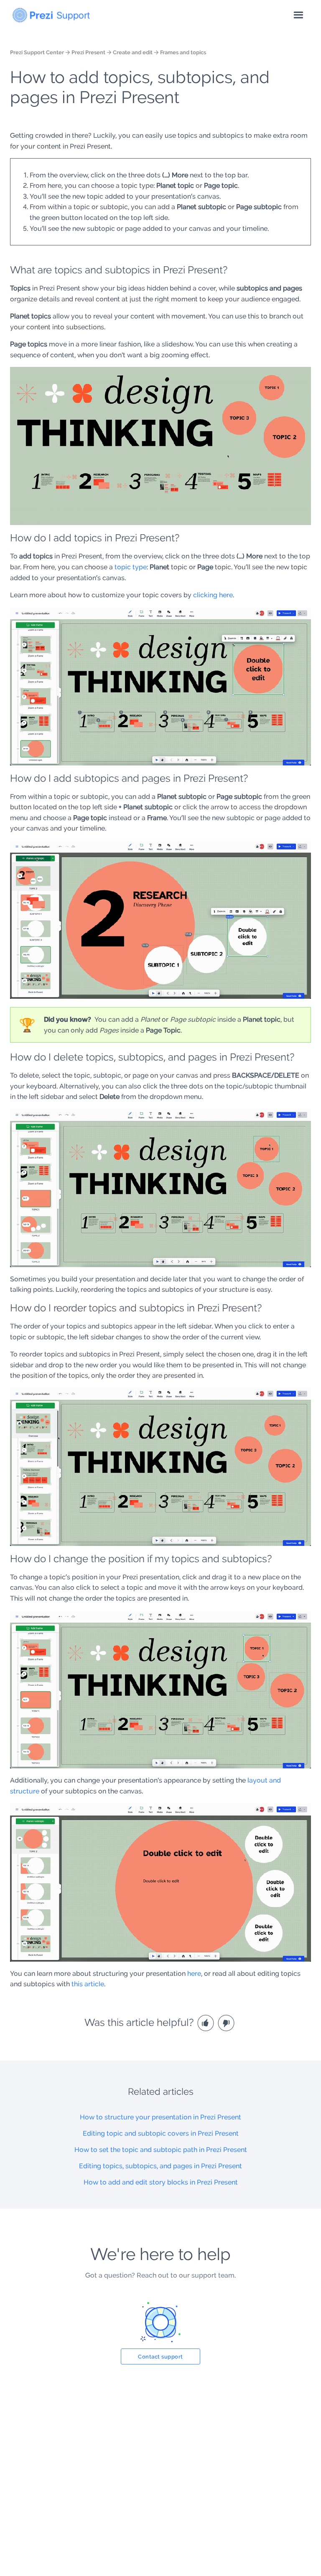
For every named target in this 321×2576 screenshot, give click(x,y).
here (194, 1974)
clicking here (213, 595)
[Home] (51, 13)
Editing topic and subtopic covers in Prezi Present (161, 2133)
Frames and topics (183, 52)
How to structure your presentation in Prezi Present (160, 2117)
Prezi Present (88, 52)
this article (88, 1984)
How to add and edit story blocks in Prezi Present (161, 2182)
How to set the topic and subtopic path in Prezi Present (161, 2150)
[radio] (207, 2022)
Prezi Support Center (37, 52)
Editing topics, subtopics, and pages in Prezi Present (160, 2166)
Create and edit (133, 52)
